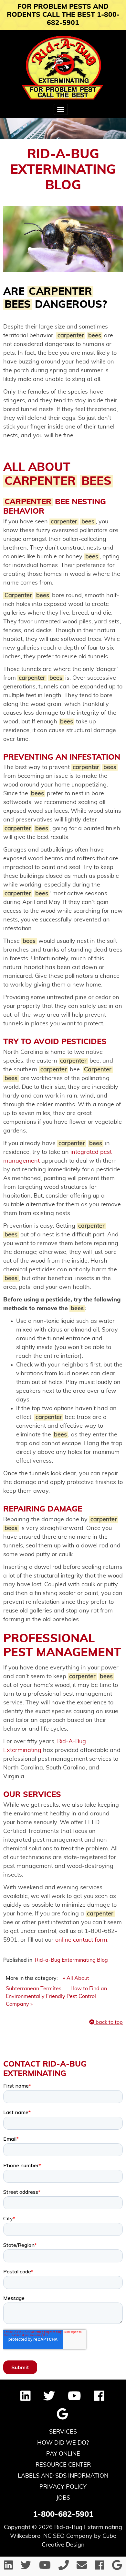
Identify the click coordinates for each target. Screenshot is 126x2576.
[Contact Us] (82, 2567)
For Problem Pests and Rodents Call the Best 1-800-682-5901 (63, 15)
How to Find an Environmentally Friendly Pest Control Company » (56, 1996)
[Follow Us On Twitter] (49, 2398)
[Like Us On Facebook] (99, 2398)
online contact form (81, 1940)
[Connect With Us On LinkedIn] (26, 2398)
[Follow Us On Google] (62, 2417)
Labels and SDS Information (63, 2476)
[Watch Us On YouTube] (74, 2398)
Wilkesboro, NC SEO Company (51, 2536)
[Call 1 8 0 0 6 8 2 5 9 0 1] (64, 2567)
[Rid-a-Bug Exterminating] (63, 68)
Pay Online (63, 2454)
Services (63, 2432)
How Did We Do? (63, 2443)
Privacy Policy (63, 2487)
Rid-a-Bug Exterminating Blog (71, 1960)
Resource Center (63, 2465)
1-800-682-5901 (63, 2515)
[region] (63, 128)
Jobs (63, 2498)
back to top (109, 2022)
